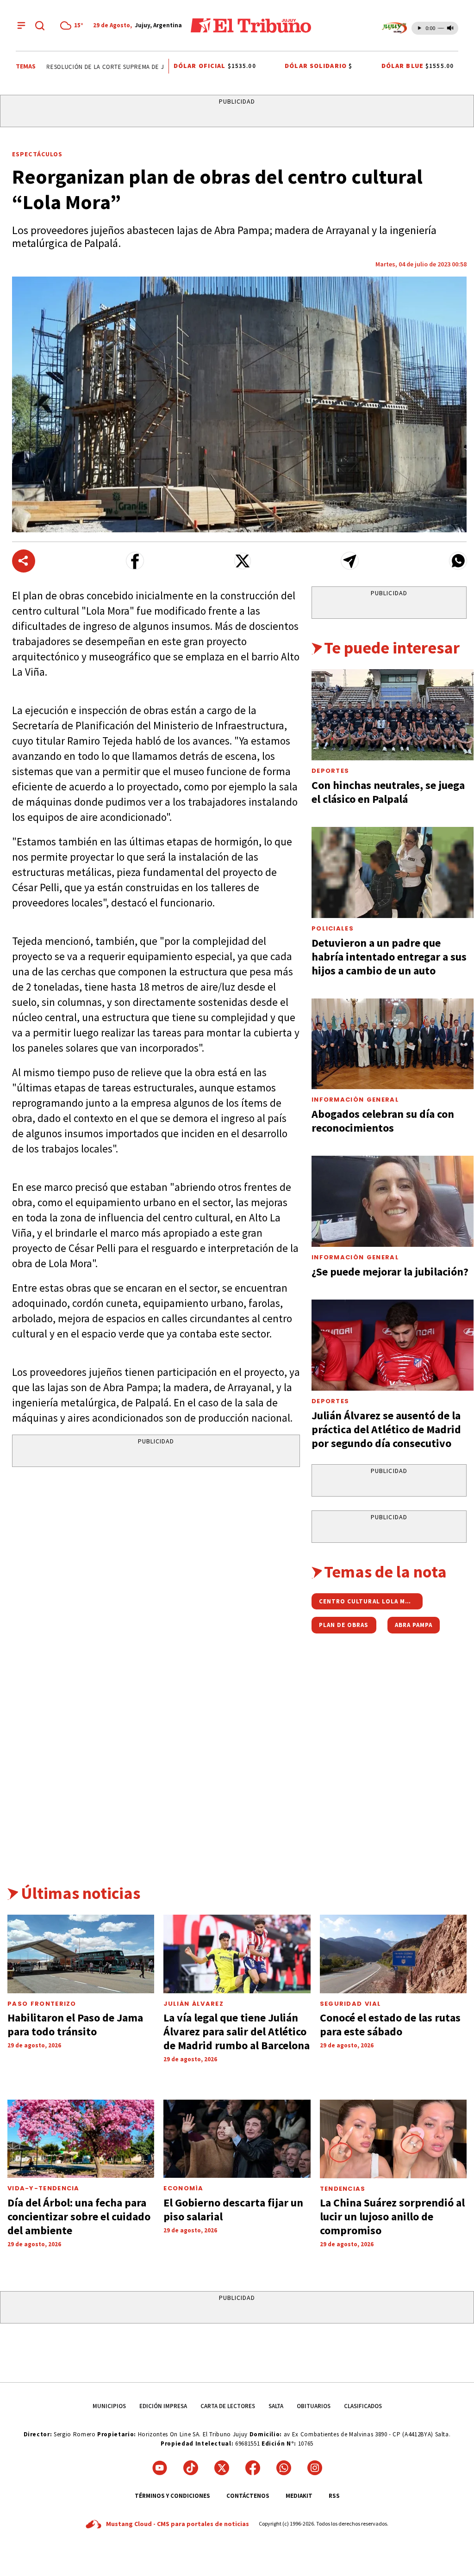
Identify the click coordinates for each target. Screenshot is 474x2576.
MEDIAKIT (299, 2496)
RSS (334, 2496)
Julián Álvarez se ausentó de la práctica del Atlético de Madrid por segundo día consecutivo (386, 1429)
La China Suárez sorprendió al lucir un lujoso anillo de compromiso (392, 2216)
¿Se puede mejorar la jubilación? (390, 1272)
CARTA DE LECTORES (228, 2406)
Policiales (333, 928)
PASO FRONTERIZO (42, 2004)
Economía (183, 2188)
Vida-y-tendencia (44, 2188)
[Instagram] (315, 2468)
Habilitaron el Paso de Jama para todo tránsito (75, 2024)
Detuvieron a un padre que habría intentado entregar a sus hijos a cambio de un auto (389, 957)
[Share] (24, 561)
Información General (355, 1100)
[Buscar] (40, 25)
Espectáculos (37, 154)
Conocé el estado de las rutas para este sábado (390, 2024)
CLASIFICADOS (363, 2406)
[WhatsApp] (284, 2468)
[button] (135, 561)
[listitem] (73, 25)
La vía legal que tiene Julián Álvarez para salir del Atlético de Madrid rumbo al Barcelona (237, 2031)
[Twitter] (222, 2468)
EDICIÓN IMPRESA (163, 2406)
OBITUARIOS (314, 2406)
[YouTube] (160, 2468)
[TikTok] (191, 2468)
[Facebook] (253, 2468)
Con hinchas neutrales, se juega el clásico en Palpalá (388, 792)
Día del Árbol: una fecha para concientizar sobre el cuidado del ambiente (79, 2216)
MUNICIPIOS (109, 2406)
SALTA (276, 2406)
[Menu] (21, 25)
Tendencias (343, 2189)
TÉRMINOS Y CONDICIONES (172, 2496)
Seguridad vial (351, 2004)
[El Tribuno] (251, 25)
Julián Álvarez (193, 2004)
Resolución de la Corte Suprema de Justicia (98, 67)
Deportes (330, 771)
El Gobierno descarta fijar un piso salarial (233, 2209)
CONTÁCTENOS (248, 2496)
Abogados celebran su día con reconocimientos (383, 1121)
